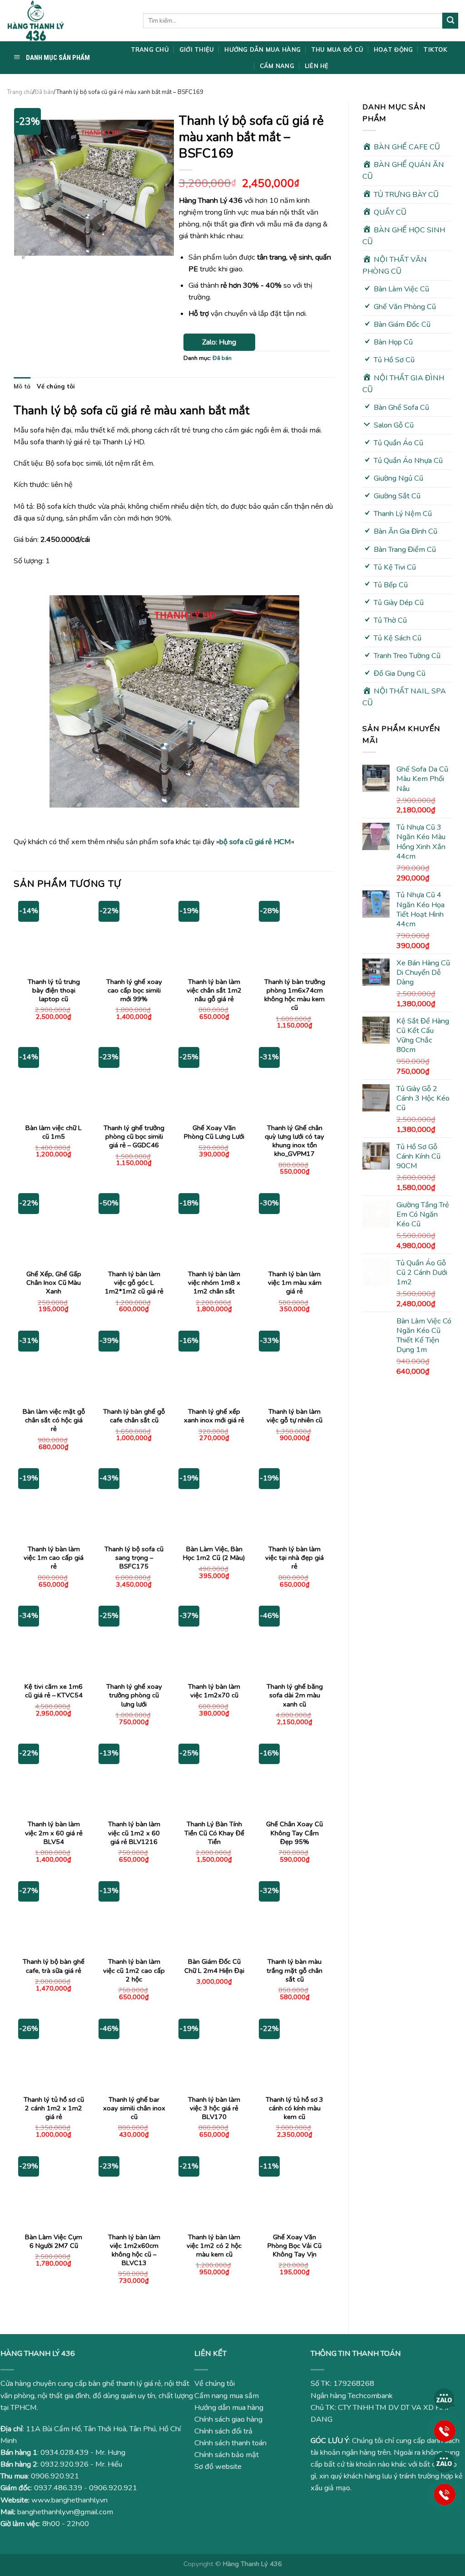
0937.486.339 (58, 2488)
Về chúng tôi (56, 386)
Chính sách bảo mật (227, 2455)
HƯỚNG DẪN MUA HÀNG (262, 49)
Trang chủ (20, 92)
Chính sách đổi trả (223, 2431)
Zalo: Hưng (219, 342)
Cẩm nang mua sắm (227, 2396)
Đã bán (44, 92)
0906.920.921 (55, 2476)
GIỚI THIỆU (197, 49)
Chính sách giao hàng (228, 2419)
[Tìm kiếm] (450, 20)
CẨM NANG (277, 66)
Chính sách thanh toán (230, 2443)
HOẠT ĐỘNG (393, 49)
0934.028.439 (64, 2453)
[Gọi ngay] (445, 2430)
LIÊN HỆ (317, 66)
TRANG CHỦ (150, 49)
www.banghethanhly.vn (69, 2500)
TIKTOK (435, 49)
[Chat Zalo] (445, 2399)
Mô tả (22, 386)
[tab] (22, 386)
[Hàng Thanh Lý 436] (68, 21)
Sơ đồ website (218, 2467)
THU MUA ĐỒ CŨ (337, 49)
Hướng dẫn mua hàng (229, 2408)
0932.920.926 (64, 2464)
